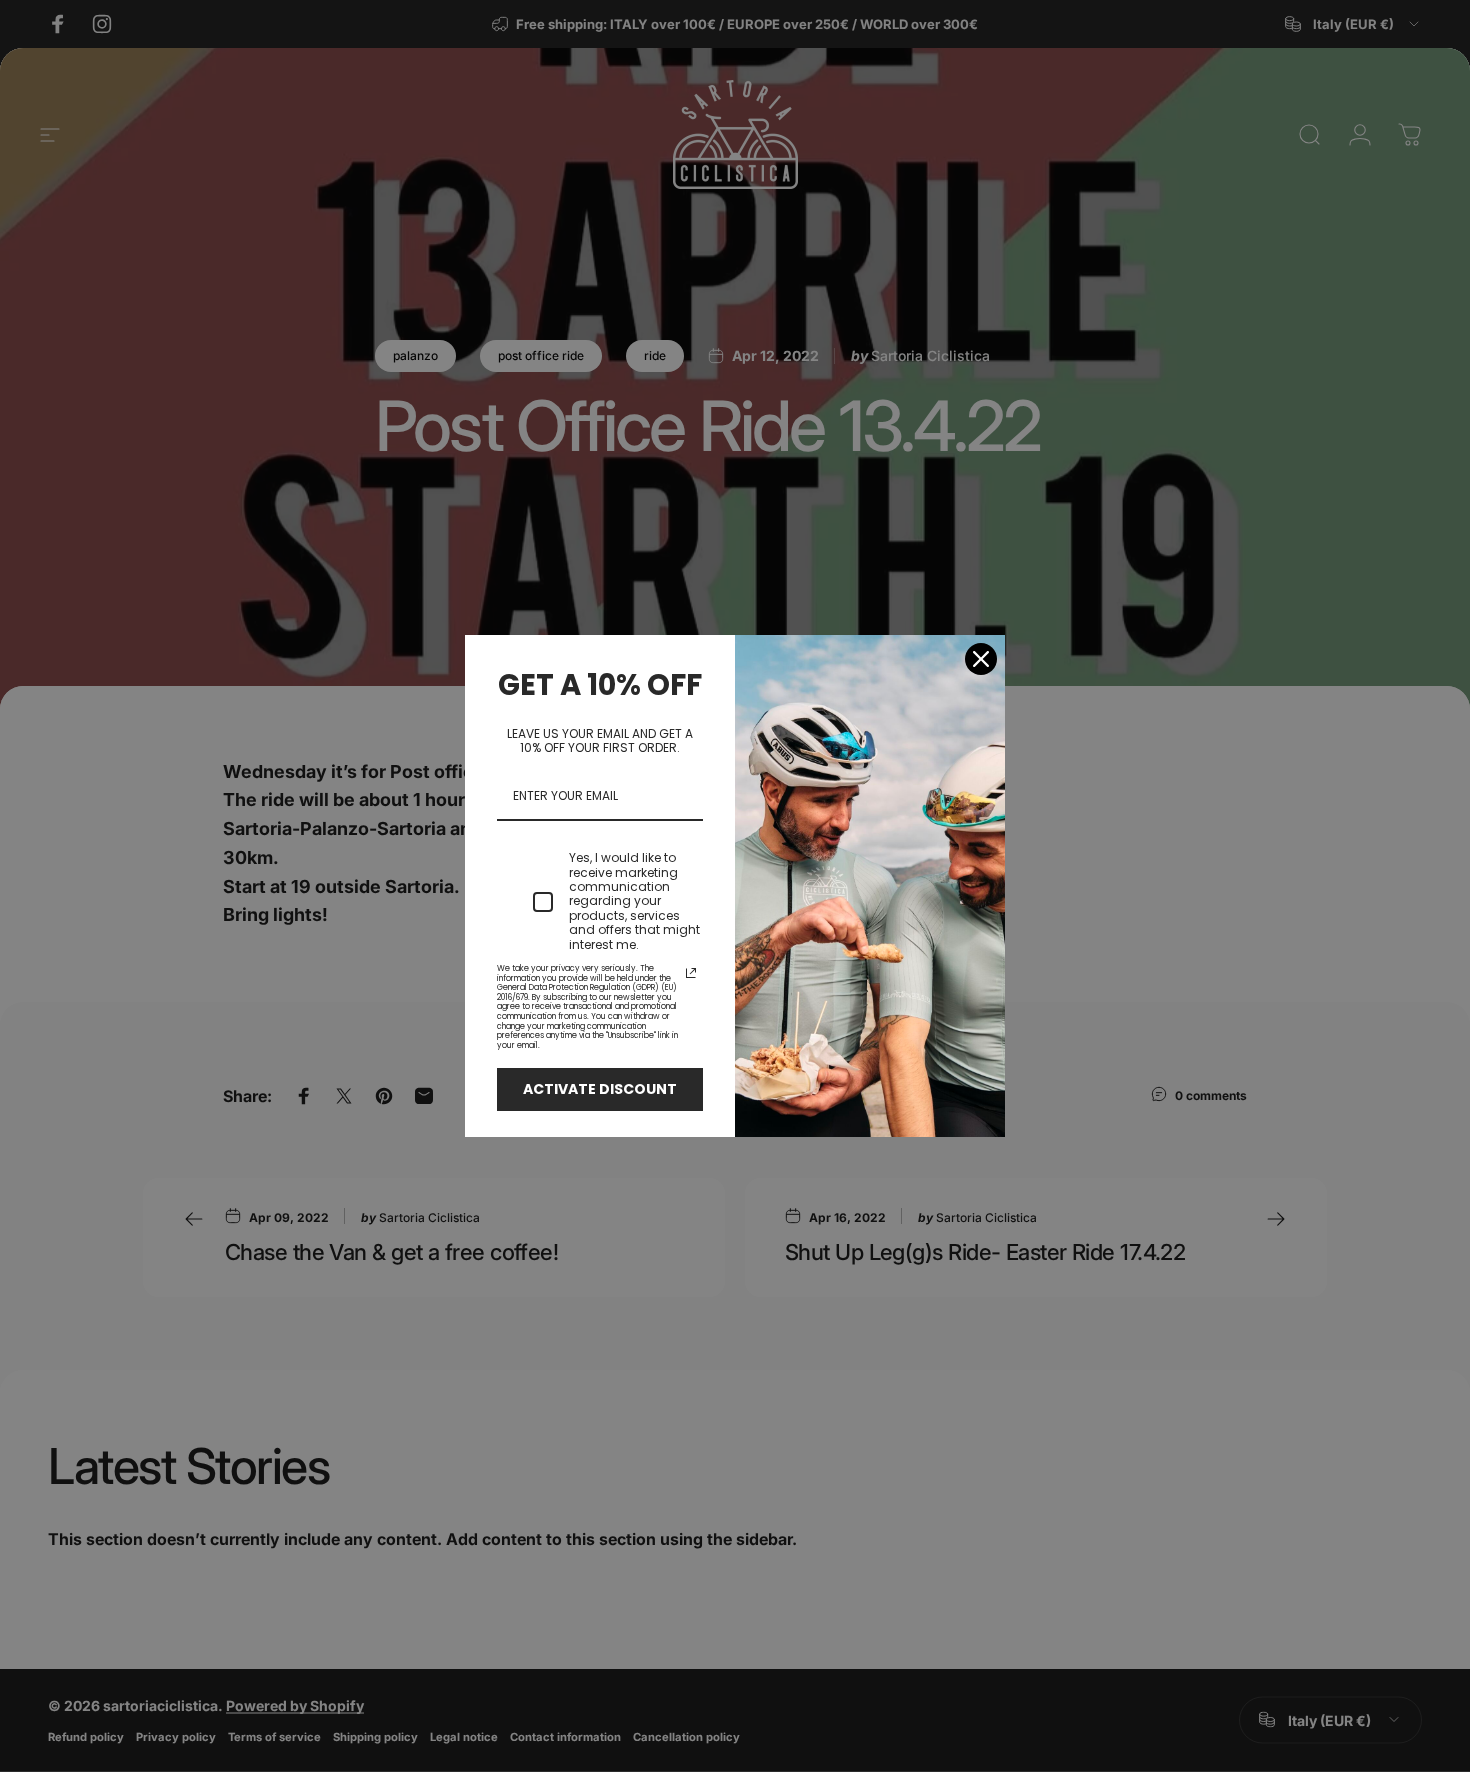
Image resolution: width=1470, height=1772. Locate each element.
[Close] (981, 659)
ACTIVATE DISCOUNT (600, 1089)
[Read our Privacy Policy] (691, 973)
